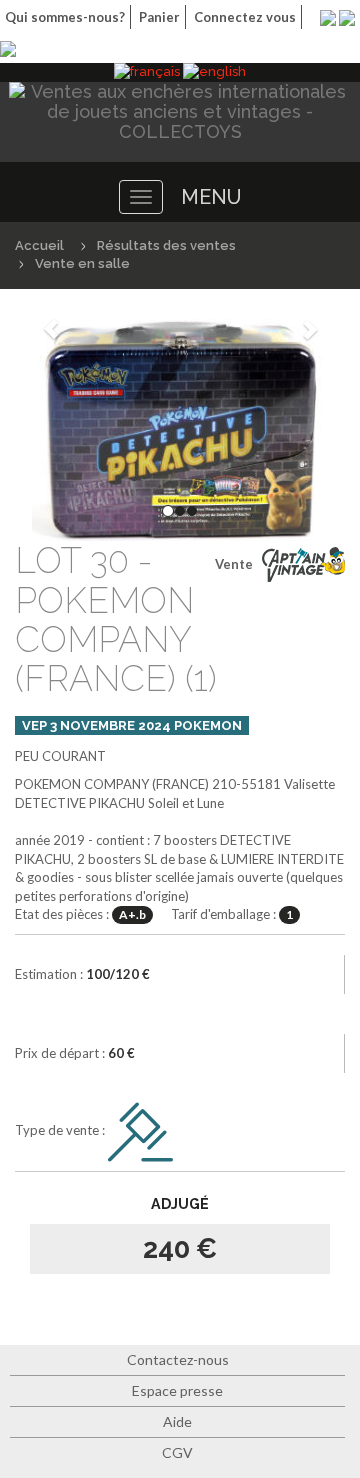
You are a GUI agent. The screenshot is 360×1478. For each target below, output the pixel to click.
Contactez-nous (178, 1359)
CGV (177, 1452)
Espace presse (177, 1390)
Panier (159, 17)
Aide (177, 1421)
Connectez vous (245, 17)
